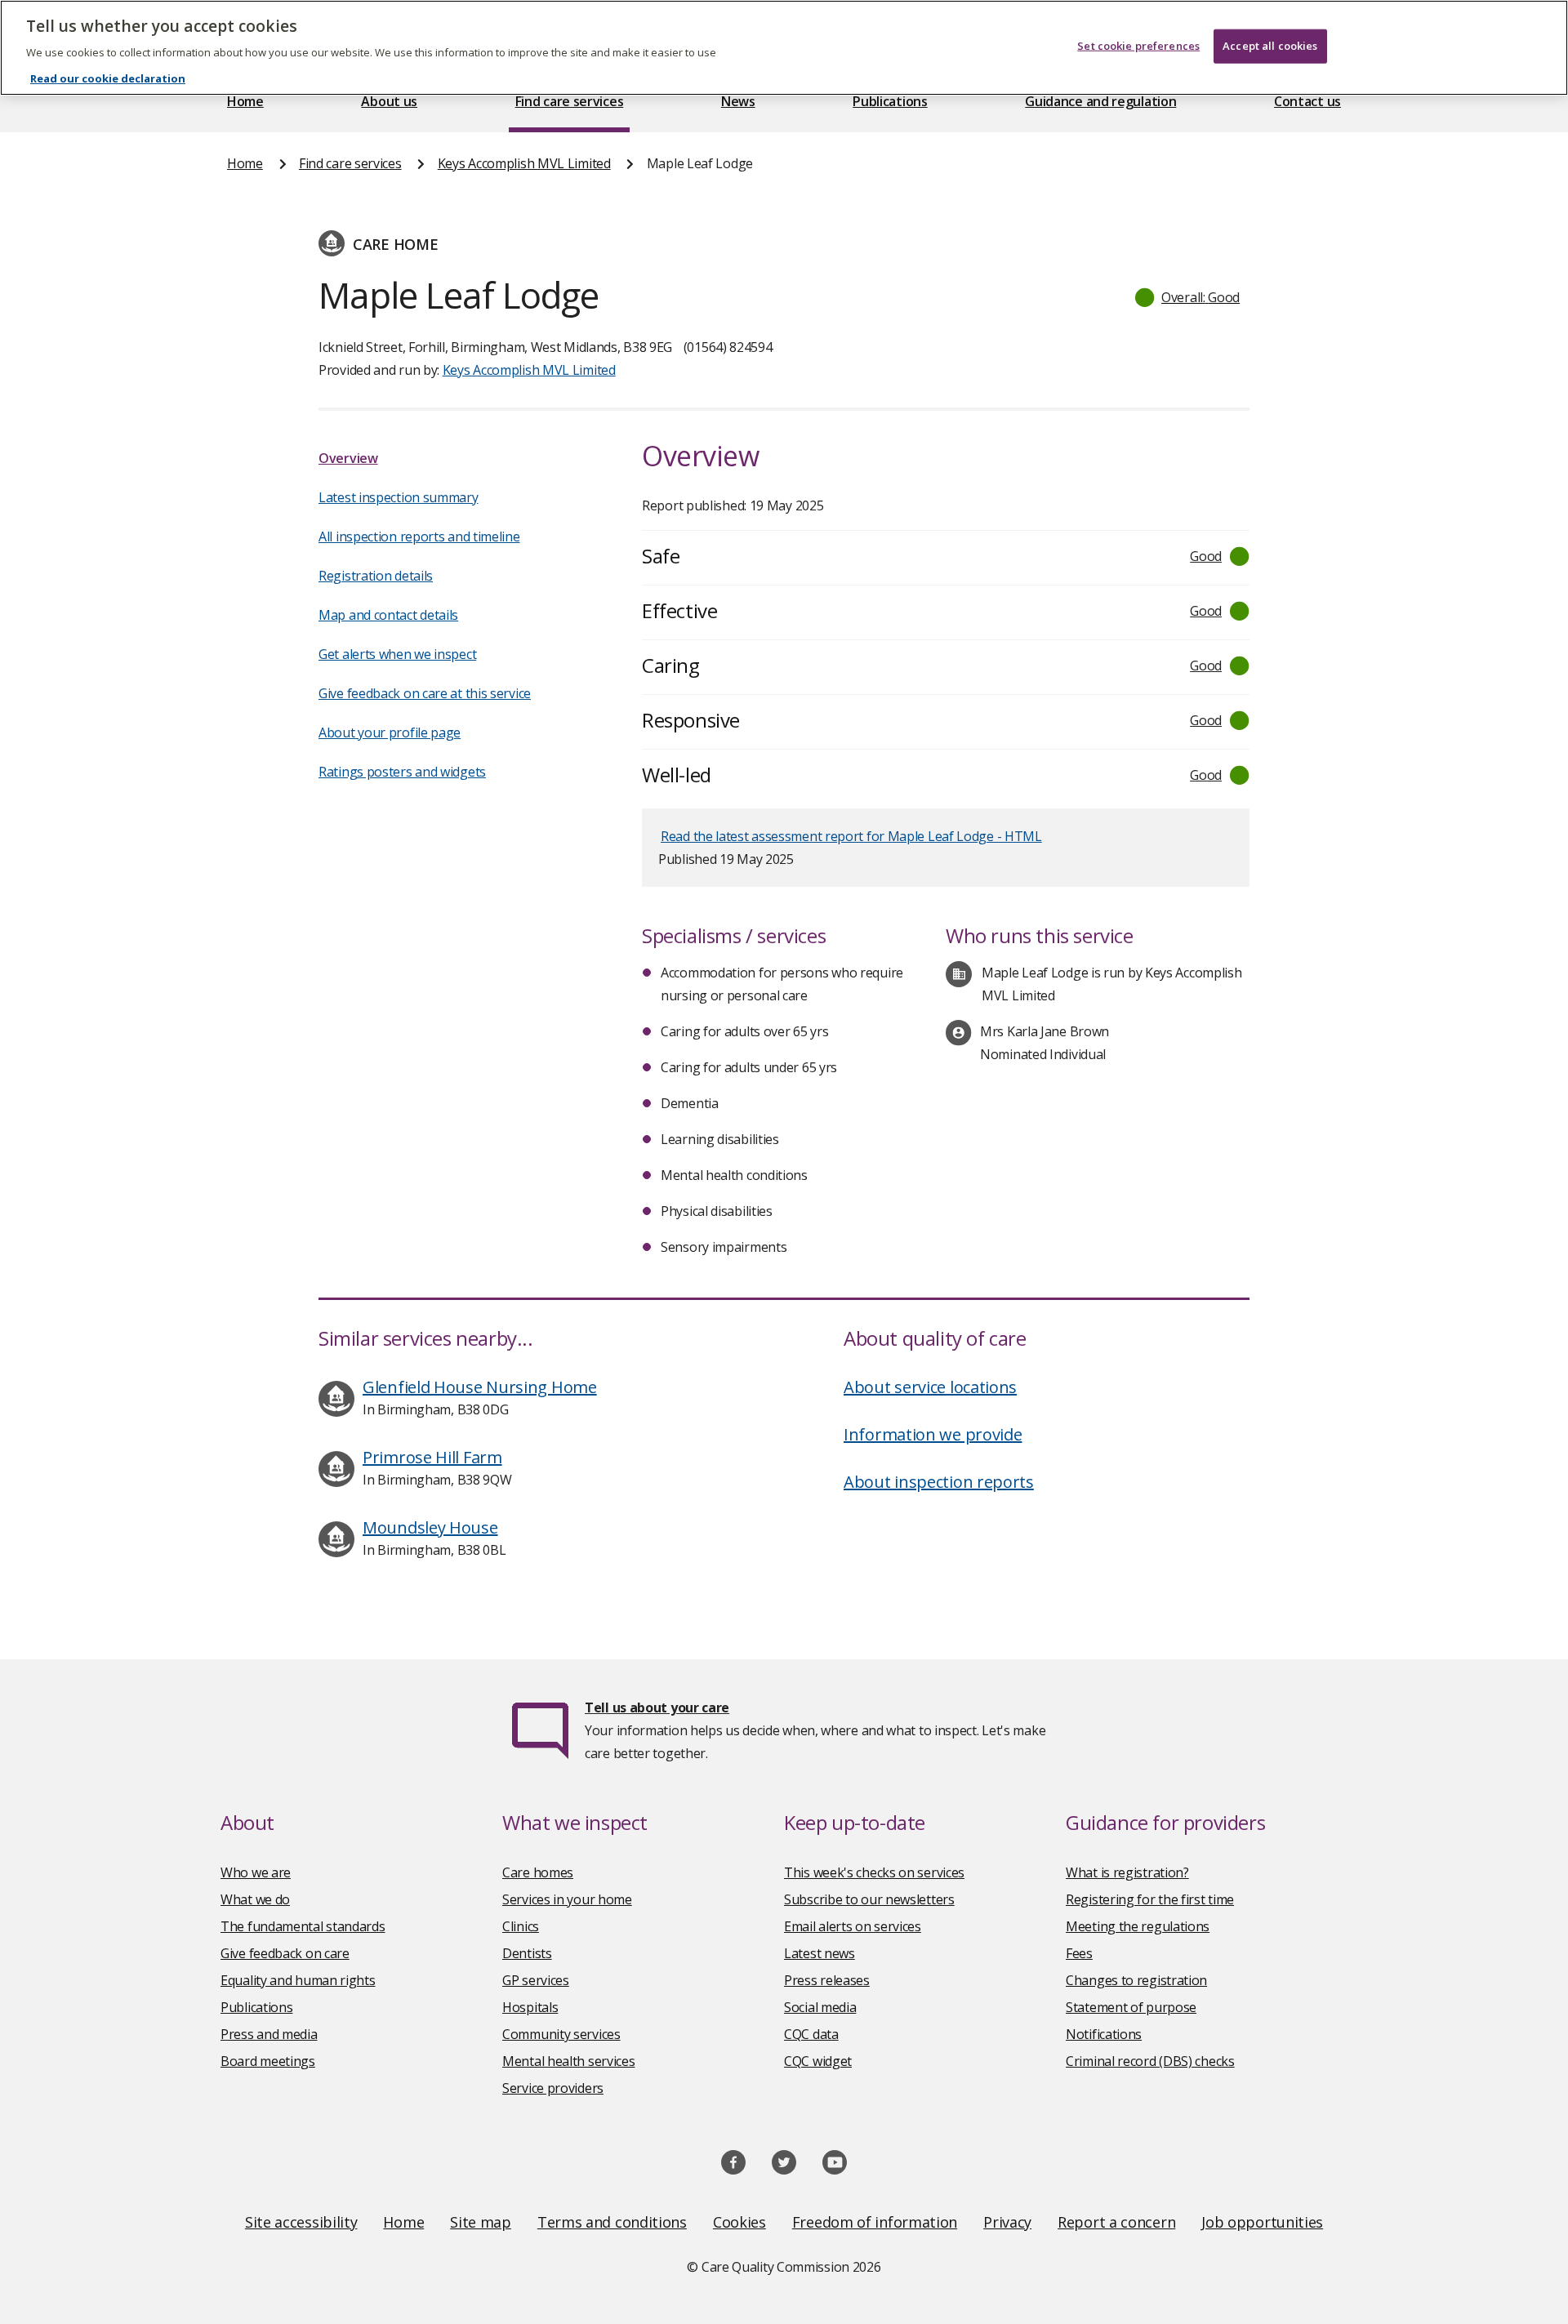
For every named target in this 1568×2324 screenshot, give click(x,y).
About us (389, 101)
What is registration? (1127, 1872)
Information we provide (933, 1434)
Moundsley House (430, 1527)
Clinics (521, 1926)
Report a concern (1116, 2222)
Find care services (570, 101)
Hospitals (530, 2007)
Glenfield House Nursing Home (480, 1387)
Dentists (527, 1953)
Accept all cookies (1270, 46)
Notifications (1104, 2034)
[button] (1188, 297)
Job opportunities (1262, 2222)
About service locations (930, 1387)
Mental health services (568, 2061)
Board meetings (268, 2061)
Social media (820, 2007)
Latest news (820, 1953)
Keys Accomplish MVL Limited (524, 163)
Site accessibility (301, 2222)
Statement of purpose (1131, 2007)
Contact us (1307, 101)
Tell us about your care (657, 1707)
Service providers (553, 2088)
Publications (890, 101)
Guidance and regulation (1100, 101)
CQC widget (818, 2061)
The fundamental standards (303, 1926)
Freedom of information (875, 2222)
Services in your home (567, 1899)
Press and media (269, 2034)
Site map (481, 2222)
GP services (536, 1980)
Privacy (1007, 2222)
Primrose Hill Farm (432, 1457)
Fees (1079, 1953)
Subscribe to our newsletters (869, 1899)
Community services (561, 2034)
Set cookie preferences (1138, 46)
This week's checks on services (874, 1872)
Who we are (256, 1872)
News (738, 101)
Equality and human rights (298, 1980)
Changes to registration (1136, 1980)
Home (245, 101)
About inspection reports (939, 1482)
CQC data (811, 2034)
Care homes (538, 1872)
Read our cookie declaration (108, 78)
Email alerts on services (853, 1926)
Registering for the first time (1150, 1899)
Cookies (739, 2222)
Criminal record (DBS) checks (1150, 2061)
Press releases (827, 1980)
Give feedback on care (285, 1953)
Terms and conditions (612, 2222)
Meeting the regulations (1138, 1926)
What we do (255, 1899)
